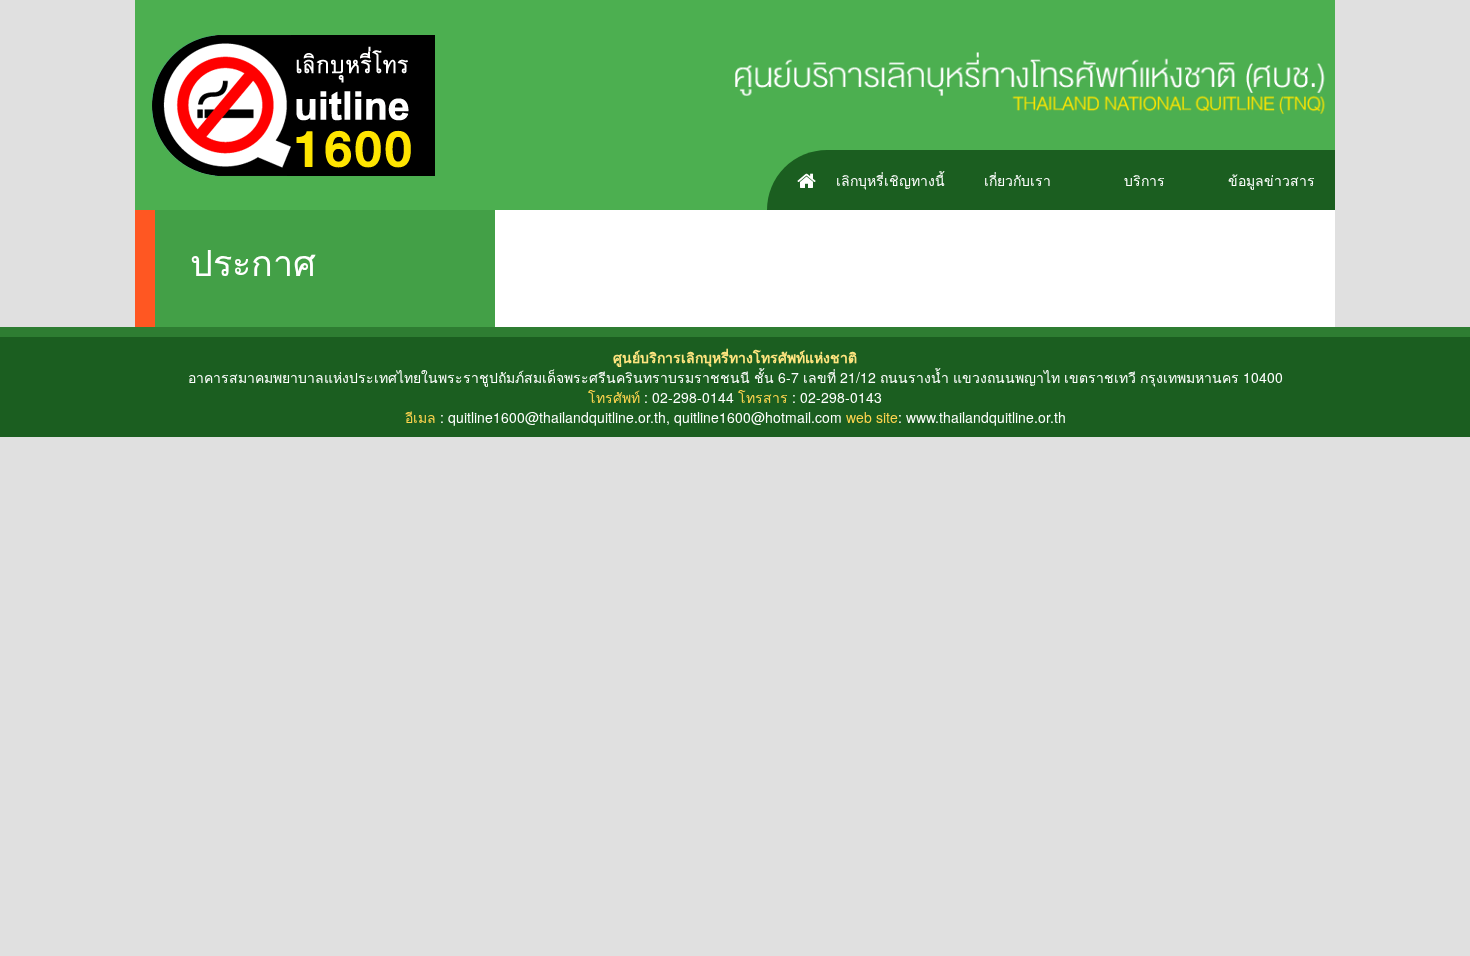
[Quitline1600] (285, 103)
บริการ (1144, 180)
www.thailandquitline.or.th (986, 417)
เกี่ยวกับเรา (1017, 180)
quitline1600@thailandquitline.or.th (557, 417)
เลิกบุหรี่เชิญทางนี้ (890, 180)
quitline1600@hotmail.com (758, 417)
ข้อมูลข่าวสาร (1271, 180)
